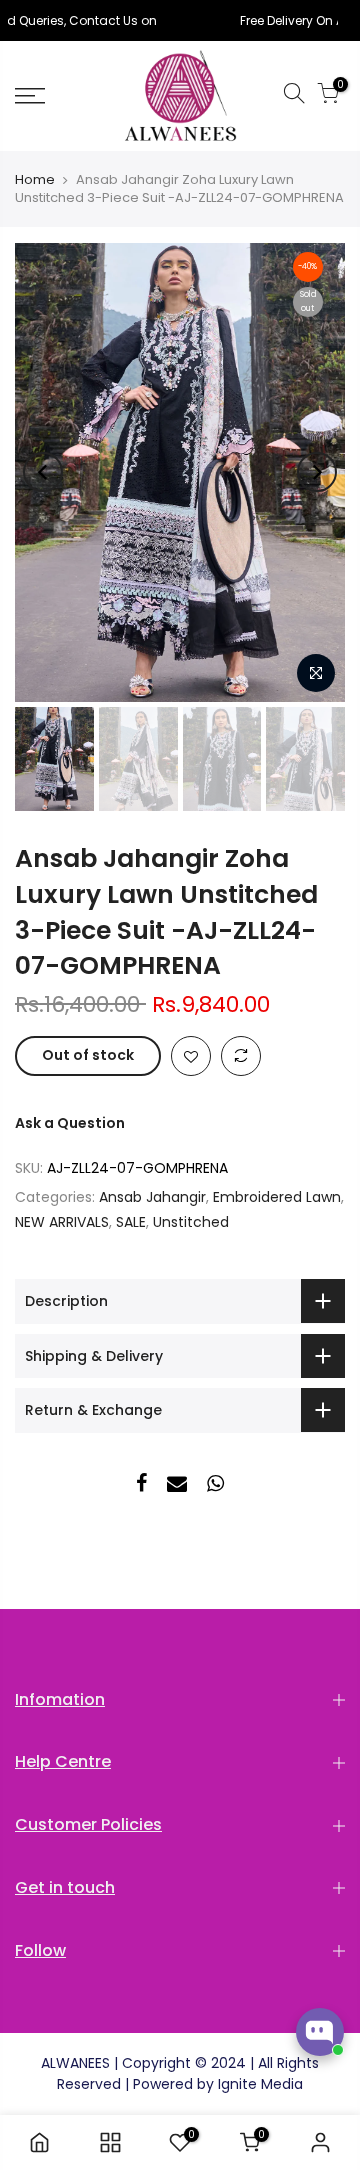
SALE (131, 1222)
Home (35, 180)
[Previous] (43, 472)
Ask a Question (70, 1123)
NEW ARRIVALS (62, 1222)
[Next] (317, 472)
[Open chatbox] (320, 2032)
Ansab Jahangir (152, 1197)
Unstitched (191, 1222)
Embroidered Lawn (277, 1197)
